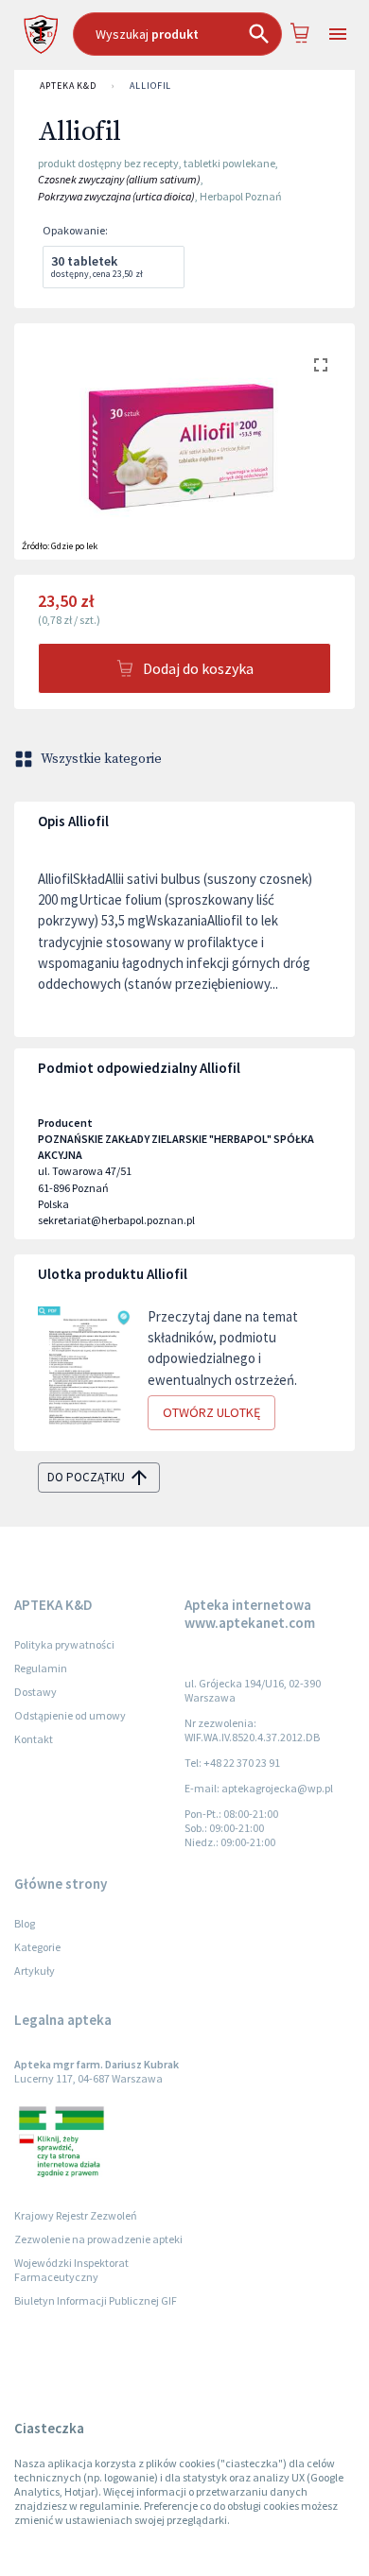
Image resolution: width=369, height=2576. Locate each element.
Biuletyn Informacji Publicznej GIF (96, 2300)
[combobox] (177, 34)
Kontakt (34, 1739)
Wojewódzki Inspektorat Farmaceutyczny (71, 2270)
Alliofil (150, 86)
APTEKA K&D (68, 86)
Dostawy (35, 1692)
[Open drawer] (337, 35)
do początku (86, 1477)
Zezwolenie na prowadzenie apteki (98, 2239)
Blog (25, 1923)
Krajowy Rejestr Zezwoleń (76, 2215)
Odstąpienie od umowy (70, 1715)
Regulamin (41, 1668)
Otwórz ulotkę (211, 1412)
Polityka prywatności (64, 1644)
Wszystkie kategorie (101, 759)
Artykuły (35, 1971)
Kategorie (37, 1947)
